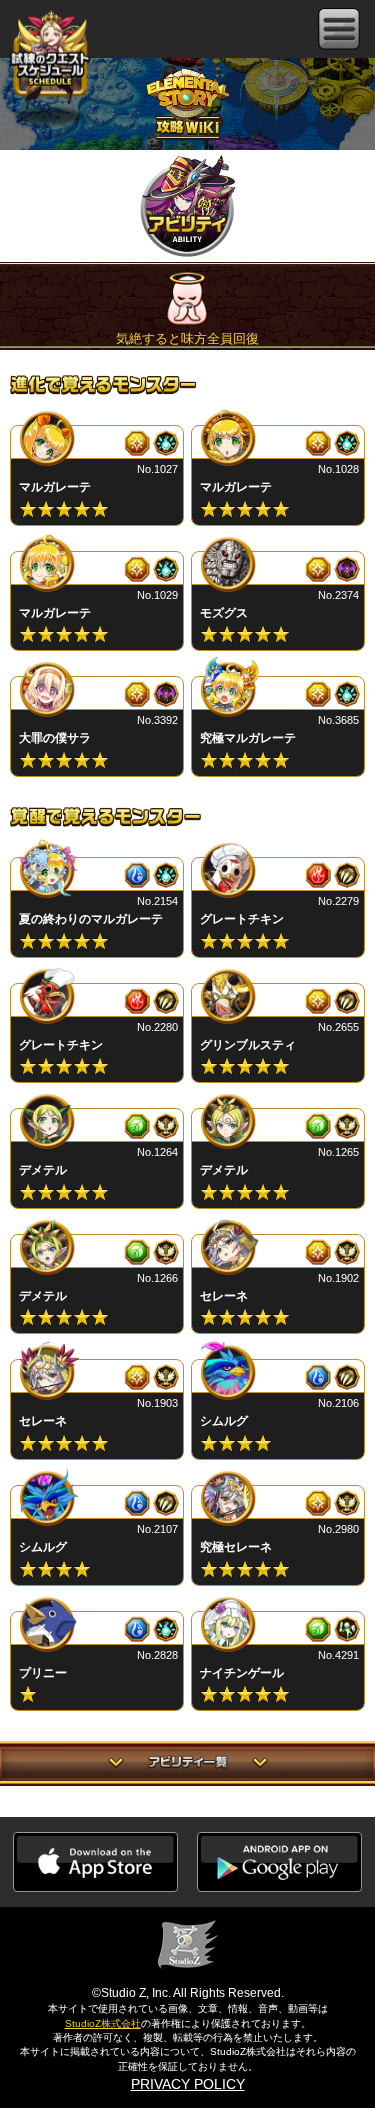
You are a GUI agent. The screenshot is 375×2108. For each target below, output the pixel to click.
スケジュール (50, 57)
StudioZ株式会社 (103, 2023)
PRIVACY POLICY (188, 2084)
